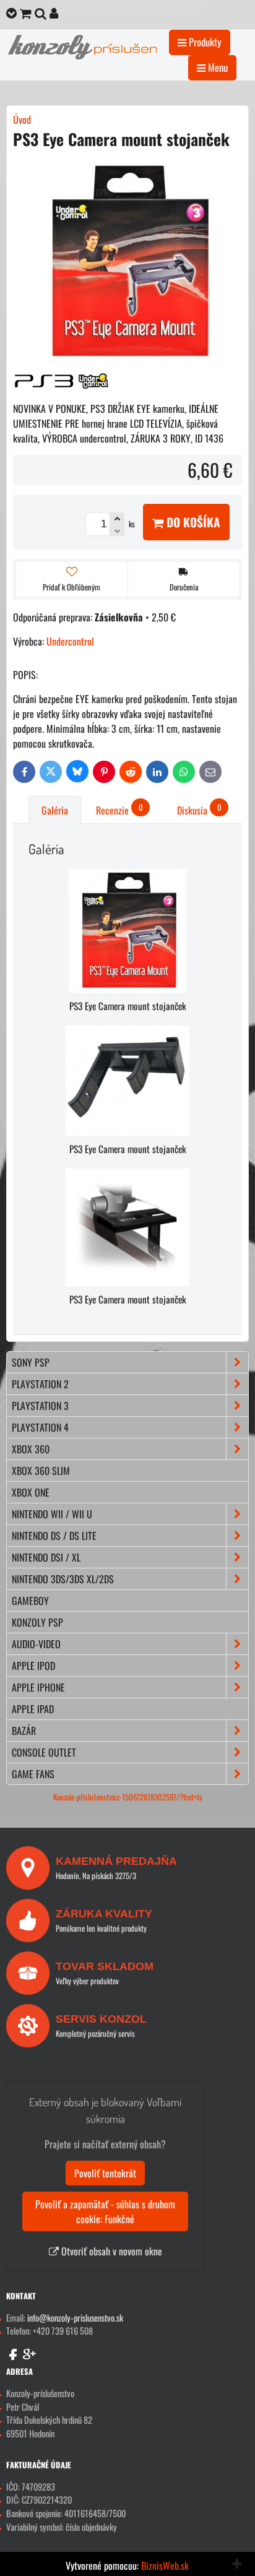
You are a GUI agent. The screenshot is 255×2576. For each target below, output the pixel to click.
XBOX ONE (31, 1492)
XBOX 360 (31, 1449)
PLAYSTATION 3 (40, 1406)
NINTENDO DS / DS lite (54, 1536)
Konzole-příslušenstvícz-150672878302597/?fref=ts (128, 1797)
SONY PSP (31, 1362)
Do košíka (192, 522)
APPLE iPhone (38, 1687)
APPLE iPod (33, 1666)
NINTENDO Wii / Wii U (52, 1514)
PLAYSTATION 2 (40, 1384)
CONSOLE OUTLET (44, 1752)
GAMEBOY (30, 1601)
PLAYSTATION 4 (40, 1427)
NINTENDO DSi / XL (46, 1557)
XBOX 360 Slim (41, 1471)
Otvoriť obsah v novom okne (110, 2251)
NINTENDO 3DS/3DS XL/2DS (63, 1579)
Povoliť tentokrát (105, 2173)
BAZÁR (24, 1731)
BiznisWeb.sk (165, 2565)
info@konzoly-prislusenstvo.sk (75, 2318)
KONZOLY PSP (37, 1622)
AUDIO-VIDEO (36, 1644)
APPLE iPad (33, 1709)
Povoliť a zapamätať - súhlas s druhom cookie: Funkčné (105, 2211)
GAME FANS (33, 1774)
